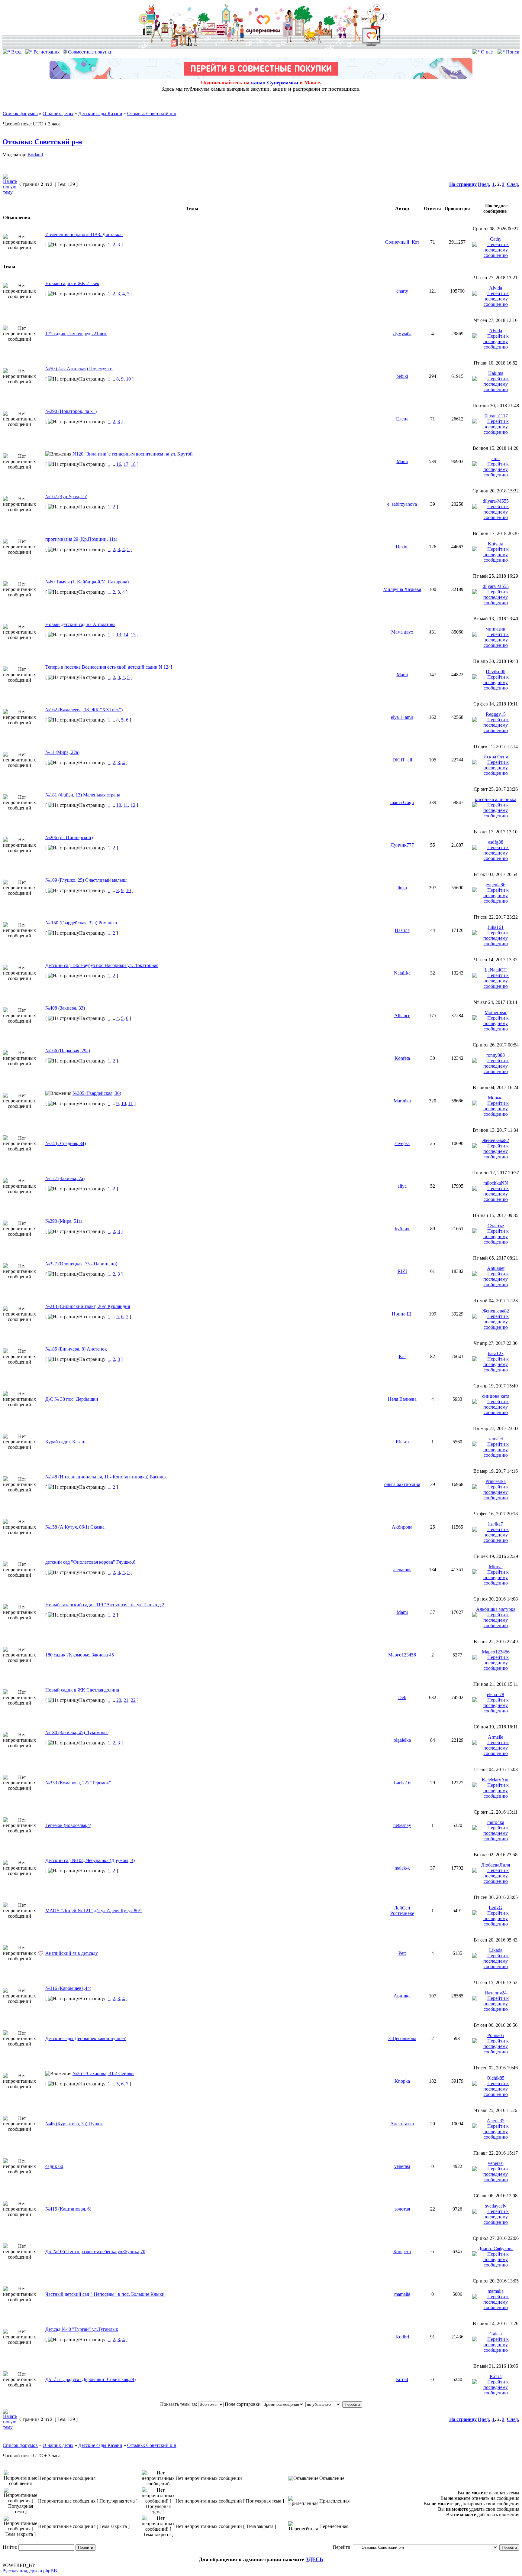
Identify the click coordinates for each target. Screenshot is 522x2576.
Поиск (512, 52)
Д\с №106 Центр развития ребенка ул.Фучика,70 (95, 2252)
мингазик (496, 629)
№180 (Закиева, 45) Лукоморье (77, 1732)
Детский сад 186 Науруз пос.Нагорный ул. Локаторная (102, 965)
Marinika (402, 1101)
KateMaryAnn (496, 1780)
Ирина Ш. (402, 1314)
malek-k (402, 1868)
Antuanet (496, 1268)
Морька (496, 1098)
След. (513, 184)
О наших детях (58, 114)
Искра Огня (496, 757)
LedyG (496, 1908)
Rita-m (402, 1442)
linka (402, 888)
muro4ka (496, 1822)
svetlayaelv (496, 2206)
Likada (496, 1950)
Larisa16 (402, 1783)
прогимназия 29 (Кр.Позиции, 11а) (81, 539)
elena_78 (496, 1694)
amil (496, 458)
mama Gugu (402, 802)
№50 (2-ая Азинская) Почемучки (79, 369)
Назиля (402, 930)
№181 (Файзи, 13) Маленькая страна (83, 795)
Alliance (402, 1015)
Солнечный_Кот (402, 242)
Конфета (402, 2252)
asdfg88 (496, 842)
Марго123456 (402, 1655)
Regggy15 (496, 714)
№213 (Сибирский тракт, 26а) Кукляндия (88, 1306)
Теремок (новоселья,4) (68, 1825)
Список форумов (20, 114)
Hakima (496, 373)
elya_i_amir (402, 717)
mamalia (402, 2294)
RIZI (402, 1271)
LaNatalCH (496, 970)
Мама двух (402, 632)
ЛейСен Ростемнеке (402, 1911)
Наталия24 (496, 1993)
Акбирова (402, 1527)
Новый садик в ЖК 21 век (72, 283)
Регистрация (46, 52)
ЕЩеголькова (402, 2038)
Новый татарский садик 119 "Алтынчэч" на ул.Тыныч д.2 (105, 1605)
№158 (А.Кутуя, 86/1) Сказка (75, 1527)
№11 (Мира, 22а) (62, 752)
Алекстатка (402, 2124)
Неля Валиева (402, 1399)
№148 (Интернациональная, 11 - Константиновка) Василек (106, 1477)
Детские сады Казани (100, 114)
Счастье (496, 1226)
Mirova (496, 1567)
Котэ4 (402, 2379)
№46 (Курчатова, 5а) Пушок (74, 2124)
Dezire (402, 547)
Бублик (402, 1229)
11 (126, 805)
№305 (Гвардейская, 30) (97, 1093)
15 (133, 635)
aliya (402, 1186)
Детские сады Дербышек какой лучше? (85, 2038)
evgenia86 (496, 885)
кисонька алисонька (496, 799)
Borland (35, 155)
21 (126, 1700)
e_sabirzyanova (402, 504)
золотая (402, 2209)
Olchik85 (496, 2078)
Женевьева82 (496, 1140)
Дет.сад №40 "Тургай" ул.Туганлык (82, 2329)
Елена (402, 419)
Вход (16, 52)
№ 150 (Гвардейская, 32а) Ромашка (81, 923)
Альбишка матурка (496, 1609)
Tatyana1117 (496, 416)
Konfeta (402, 1058)
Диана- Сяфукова (496, 2248)
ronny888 (496, 1055)
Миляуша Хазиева (402, 589)
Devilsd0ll (496, 672)
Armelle (496, 1737)
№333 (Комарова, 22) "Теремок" (78, 1783)
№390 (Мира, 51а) (64, 1221)
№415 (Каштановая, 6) (68, 2209)
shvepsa (402, 1143)
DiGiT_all (402, 760)
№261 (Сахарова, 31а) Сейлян (103, 2073)
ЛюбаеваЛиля (496, 1865)
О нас (486, 52)
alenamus (402, 1570)
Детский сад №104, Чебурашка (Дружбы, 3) (90, 1860)
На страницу (463, 184)
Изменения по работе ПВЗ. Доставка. (84, 234)
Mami (402, 461)
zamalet (496, 1439)
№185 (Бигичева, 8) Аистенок (76, 1349)
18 (133, 464)
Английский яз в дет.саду (72, 1953)
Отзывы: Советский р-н (152, 114)
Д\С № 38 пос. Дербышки (72, 1399)
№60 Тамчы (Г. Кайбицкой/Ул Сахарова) (87, 582)
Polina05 (496, 2035)
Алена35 (496, 2121)
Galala (496, 2334)
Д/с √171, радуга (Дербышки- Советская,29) (90, 2379)
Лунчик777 (402, 845)
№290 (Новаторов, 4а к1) (71, 411)
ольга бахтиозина (402, 1484)
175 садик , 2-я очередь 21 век (76, 334)
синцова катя (496, 1396)
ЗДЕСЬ (314, 2559)
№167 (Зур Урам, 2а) (66, 496)
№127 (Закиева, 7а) (65, 1178)
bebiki (402, 376)
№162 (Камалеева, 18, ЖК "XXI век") (84, 710)
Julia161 (496, 927)
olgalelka (402, 1740)
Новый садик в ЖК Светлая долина (82, 1690)
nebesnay (402, 1825)
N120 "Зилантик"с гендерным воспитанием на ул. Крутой (133, 454)
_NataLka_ (402, 973)
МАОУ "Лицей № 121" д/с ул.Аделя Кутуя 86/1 (94, 1911)
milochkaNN (496, 1183)
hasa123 (496, 1353)
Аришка (402, 1996)
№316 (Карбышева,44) (68, 1988)
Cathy (496, 239)
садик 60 (54, 2166)
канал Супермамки (275, 83)
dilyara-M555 (496, 501)
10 (128, 379)
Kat (402, 1356)
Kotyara (496, 544)
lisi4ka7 (496, 1524)
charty (402, 291)
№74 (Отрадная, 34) (66, 1143)
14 (126, 635)
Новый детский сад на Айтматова (80, 624)
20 (119, 1700)
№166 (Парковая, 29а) (68, 1051)
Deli (402, 1697)
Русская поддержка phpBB (30, 2571)
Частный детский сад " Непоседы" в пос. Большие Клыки (105, 2294)
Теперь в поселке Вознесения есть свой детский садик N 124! (109, 667)
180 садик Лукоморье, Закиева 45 (80, 1655)
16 (119, 464)
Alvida (496, 288)
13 (119, 635)
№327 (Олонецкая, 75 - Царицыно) (81, 1264)
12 (133, 805)
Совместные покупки (90, 52)
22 (133, 1700)
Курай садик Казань (66, 1442)
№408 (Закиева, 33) (65, 1008)
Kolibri (402, 2337)
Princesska (496, 1481)
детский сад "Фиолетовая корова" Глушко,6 (90, 1562)
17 (126, 464)
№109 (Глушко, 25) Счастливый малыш (86, 880)
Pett (402, 1953)
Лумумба (402, 334)
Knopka (402, 2081)
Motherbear (496, 1012)
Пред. (484, 184)
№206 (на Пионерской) (69, 837)
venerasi (402, 2166)
